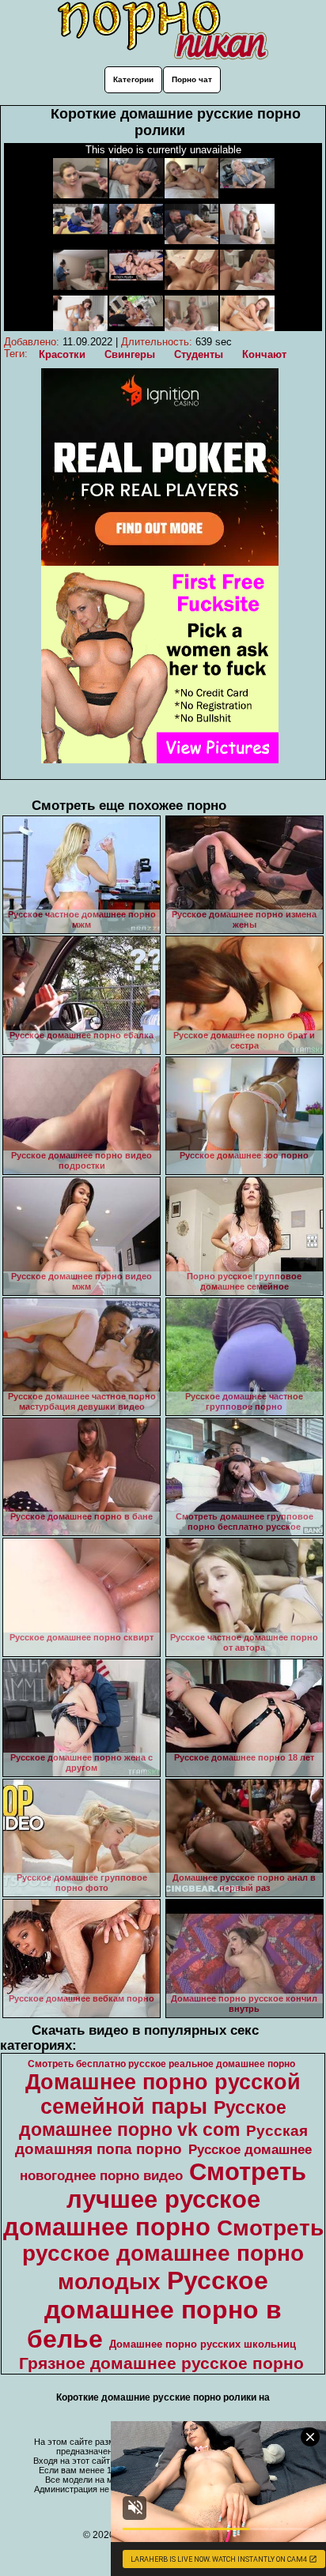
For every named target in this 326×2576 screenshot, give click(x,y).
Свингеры (130, 354)
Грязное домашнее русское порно (161, 2363)
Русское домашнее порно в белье (154, 2310)
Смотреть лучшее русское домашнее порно (155, 2199)
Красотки (62, 354)
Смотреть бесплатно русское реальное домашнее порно (161, 2064)
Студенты (199, 354)
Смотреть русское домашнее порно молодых (173, 2255)
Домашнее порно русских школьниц (203, 2344)
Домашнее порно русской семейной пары (163, 2094)
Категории (133, 79)
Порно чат (192, 79)
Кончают (264, 354)
